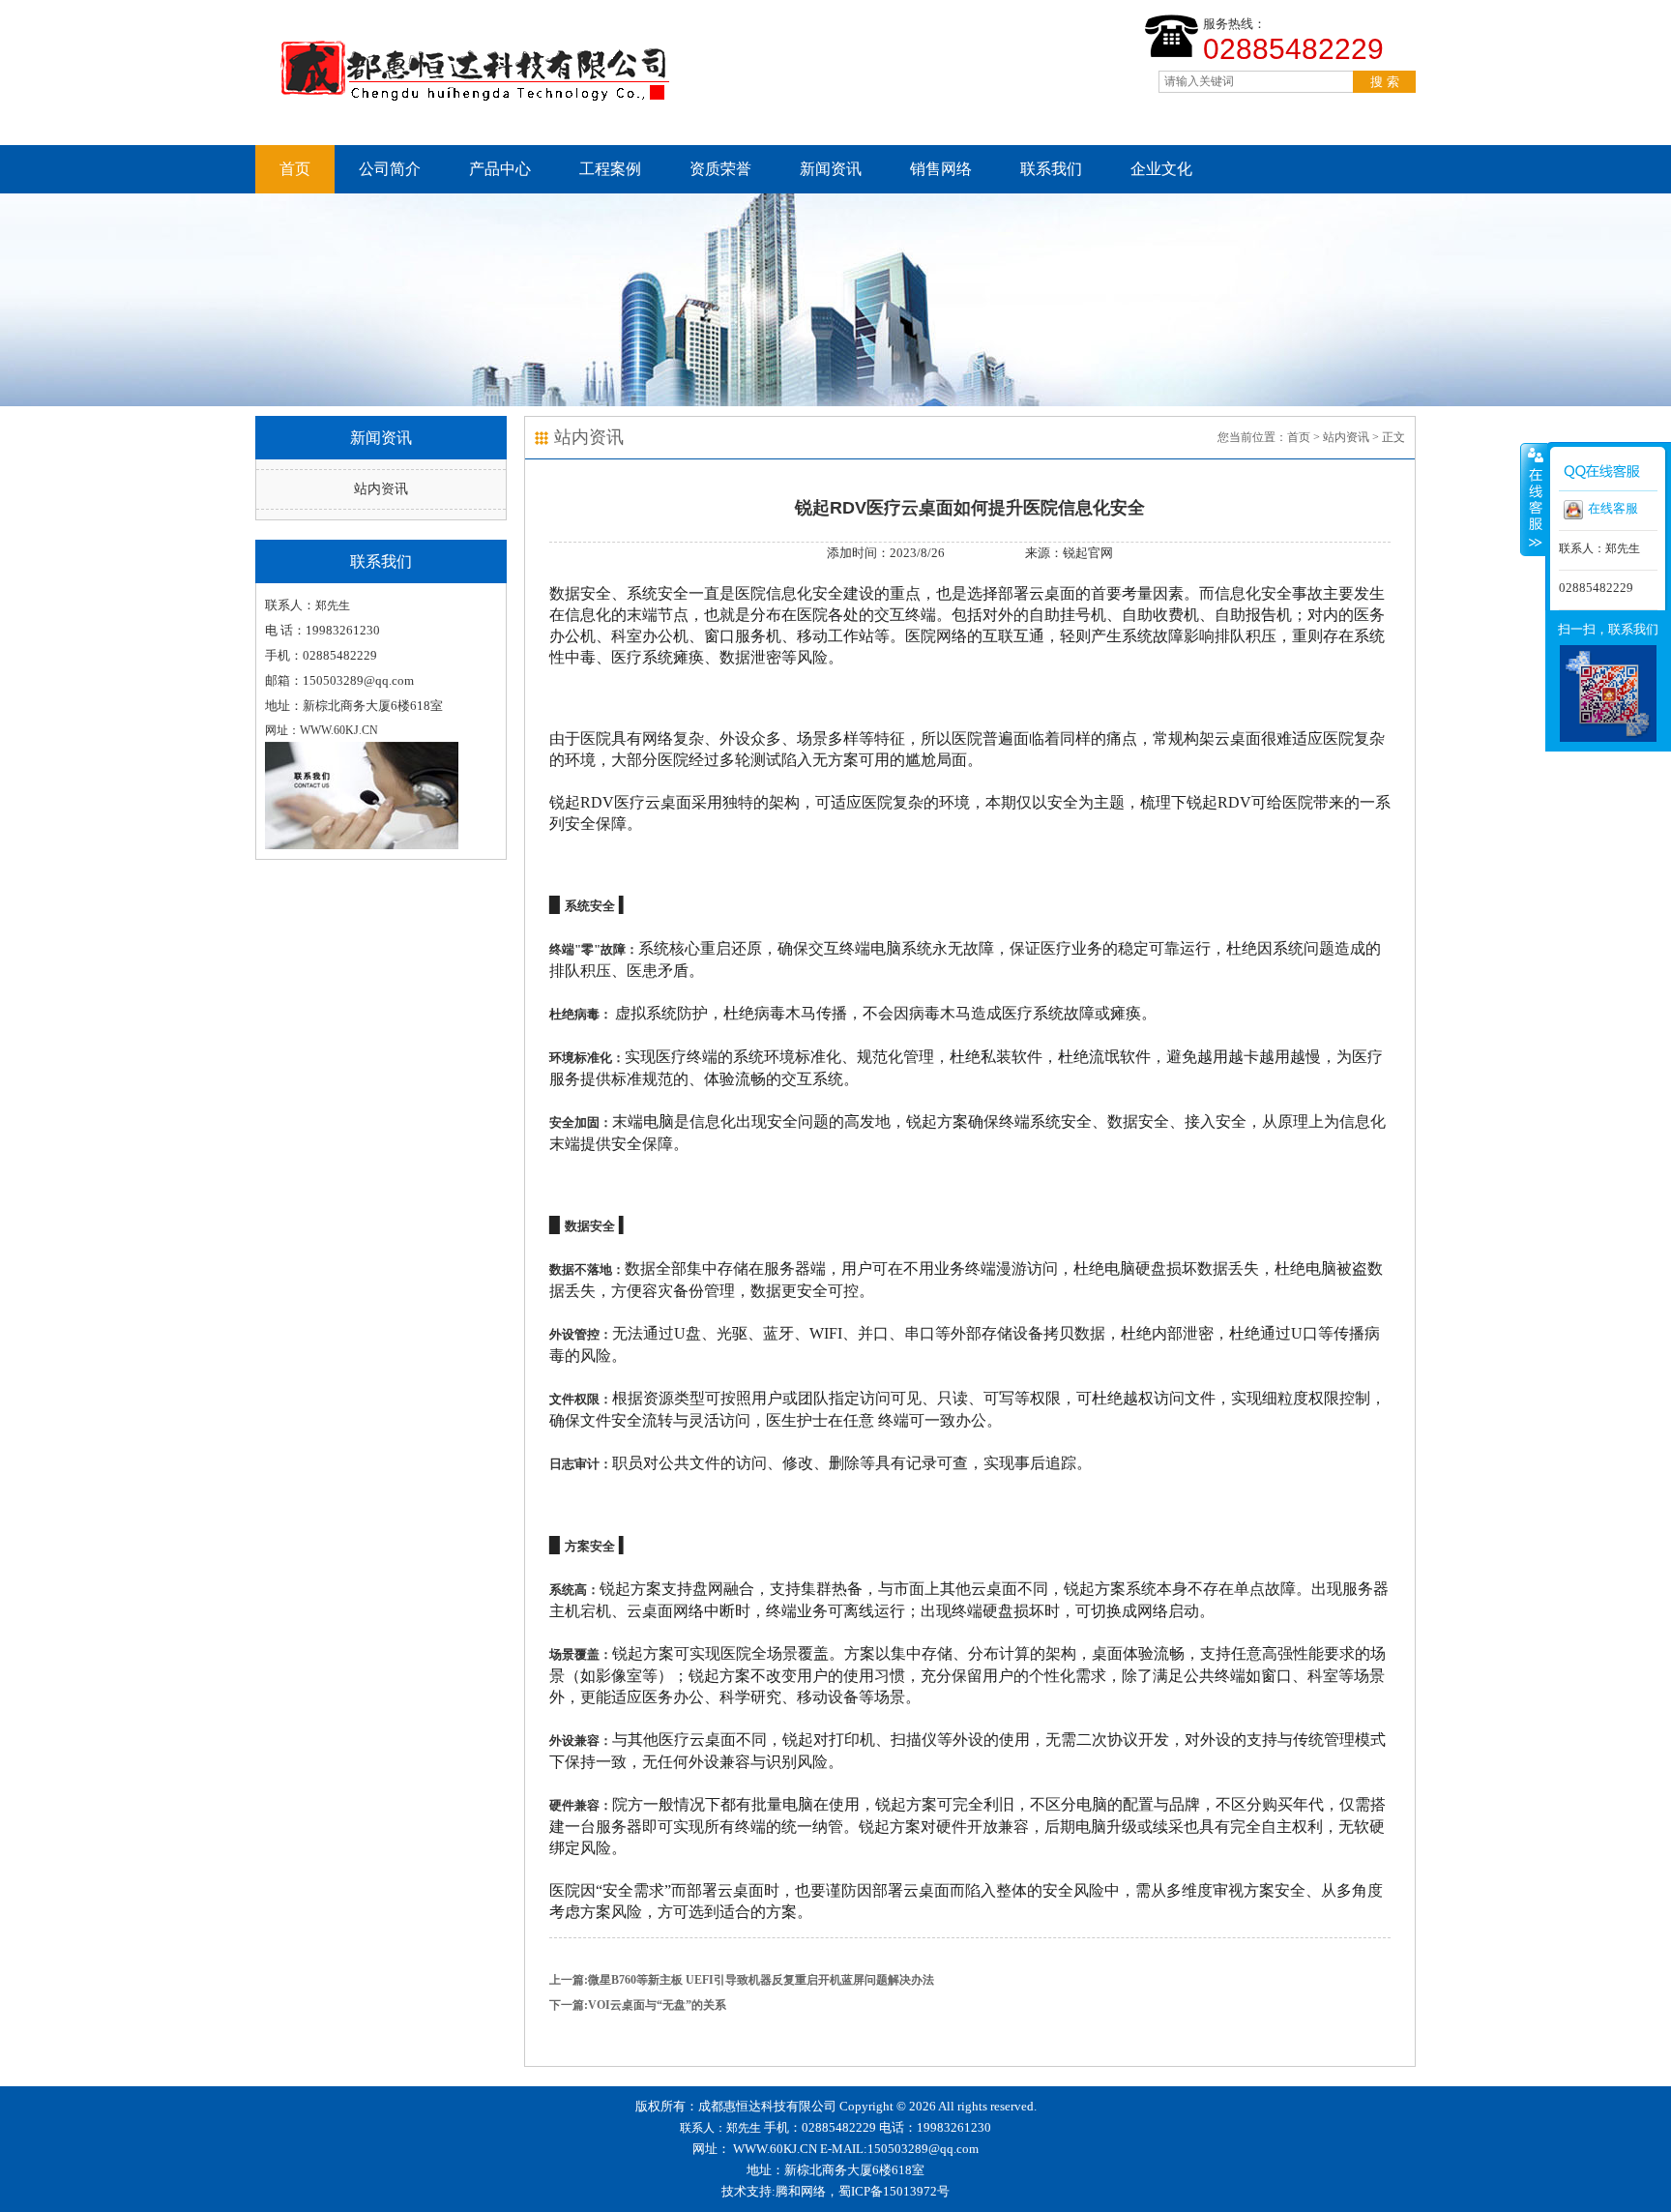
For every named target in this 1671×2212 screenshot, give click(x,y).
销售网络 (941, 169)
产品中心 (500, 169)
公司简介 (390, 169)
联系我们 (1051, 169)
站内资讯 (381, 489)
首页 (295, 169)
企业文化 (1161, 169)
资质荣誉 (720, 169)
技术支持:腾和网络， (780, 2191)
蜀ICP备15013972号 (894, 2191)
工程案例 (610, 169)
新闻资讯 (831, 169)
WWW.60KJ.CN (775, 2149)
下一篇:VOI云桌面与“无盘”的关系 (638, 2005)
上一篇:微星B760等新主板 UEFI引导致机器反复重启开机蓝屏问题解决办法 (742, 1980)
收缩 (1534, 499)
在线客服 (1613, 508)
